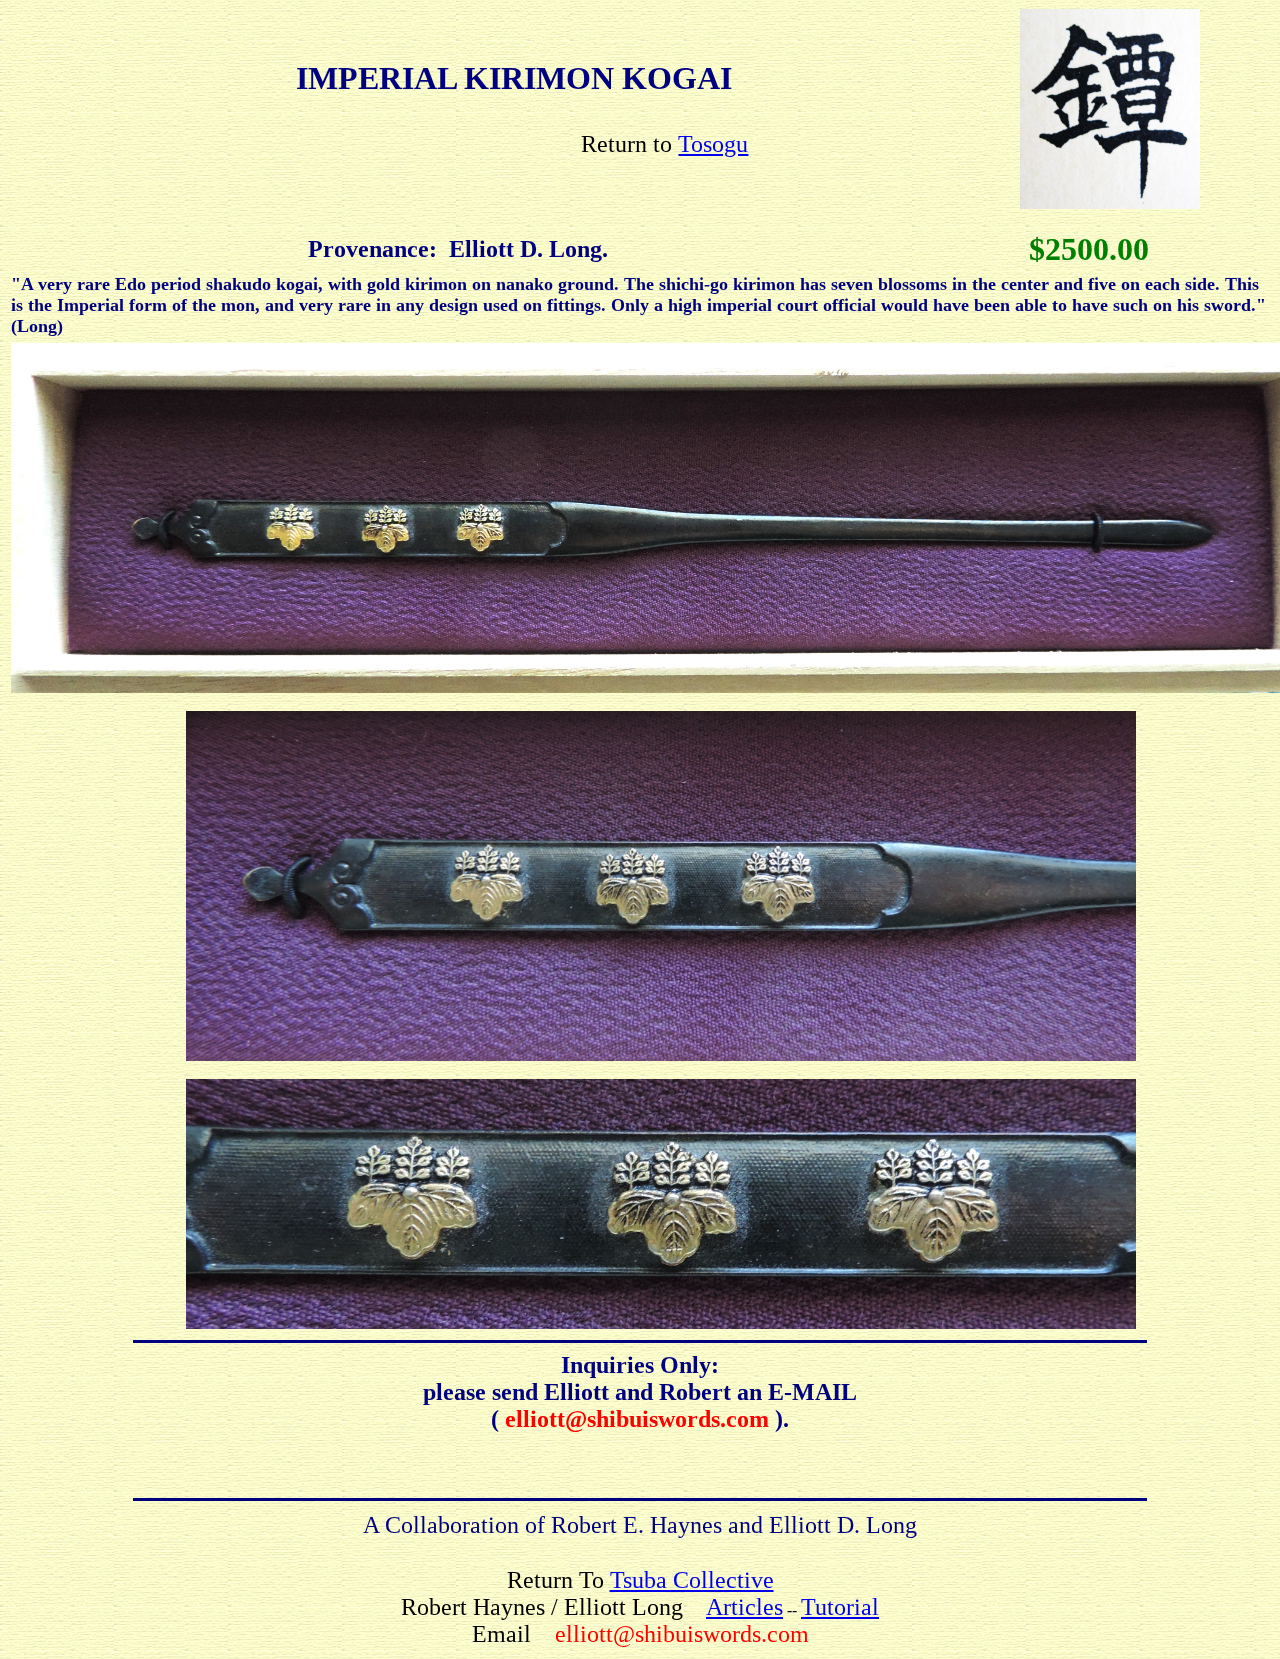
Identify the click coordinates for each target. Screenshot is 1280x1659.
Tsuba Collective (692, 1580)
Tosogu (713, 144)
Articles (744, 1607)
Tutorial (840, 1607)
